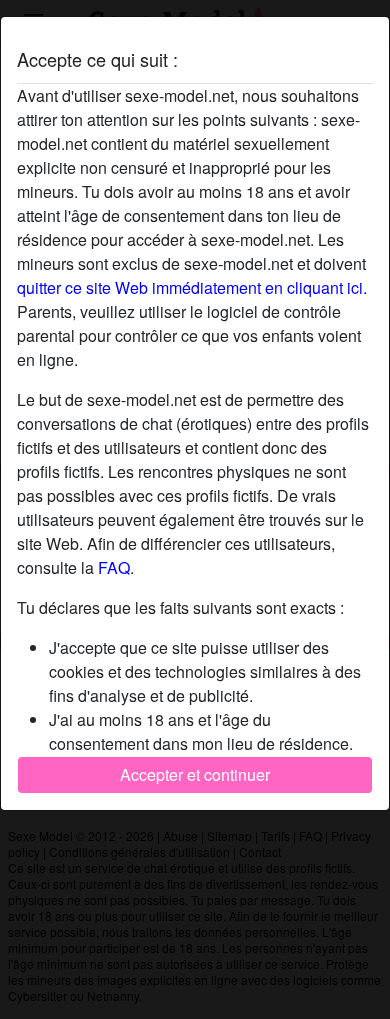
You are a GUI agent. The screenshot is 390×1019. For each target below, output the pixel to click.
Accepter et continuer (195, 774)
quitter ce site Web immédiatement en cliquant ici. (192, 287)
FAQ (114, 567)
